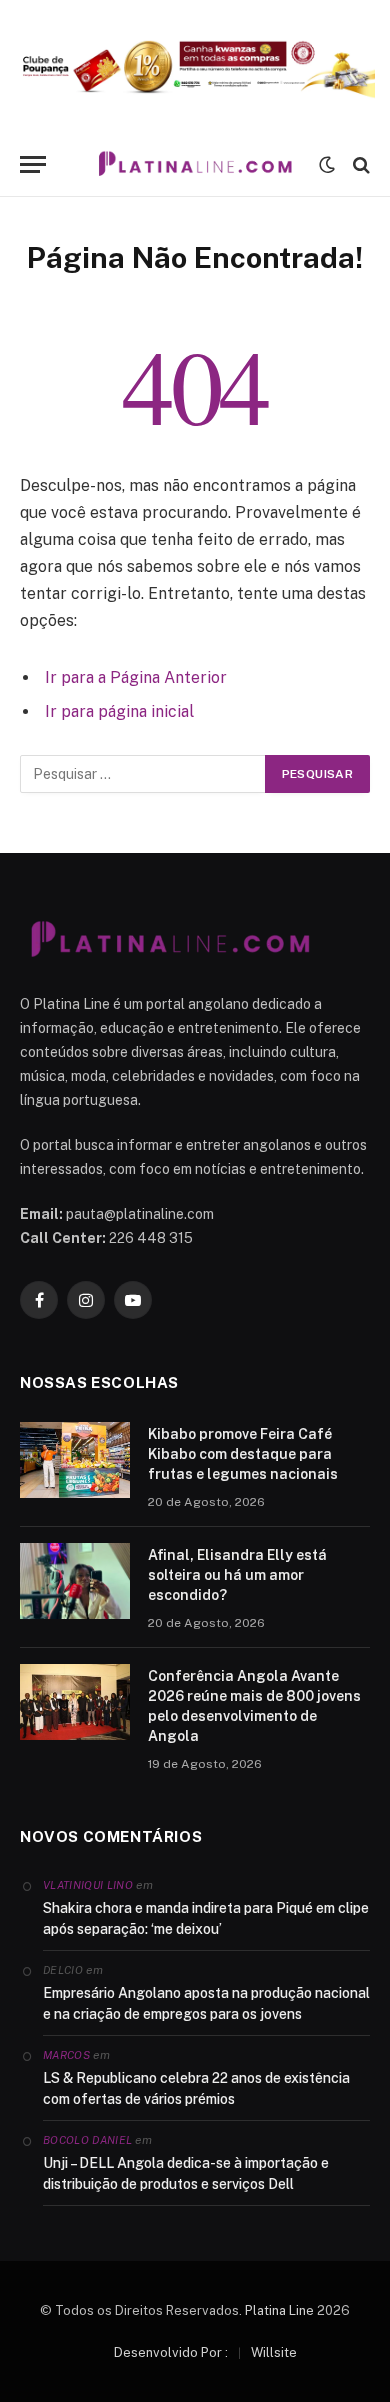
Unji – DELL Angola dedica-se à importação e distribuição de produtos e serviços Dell (186, 2173)
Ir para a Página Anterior (136, 677)
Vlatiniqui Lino (88, 1885)
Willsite (274, 2352)
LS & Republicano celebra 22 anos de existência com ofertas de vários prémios (196, 2088)
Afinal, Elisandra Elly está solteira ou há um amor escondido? (237, 1575)
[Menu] (33, 164)
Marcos (66, 2055)
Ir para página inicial (119, 711)
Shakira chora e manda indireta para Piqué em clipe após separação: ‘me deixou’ (206, 1918)
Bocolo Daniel (87, 2140)
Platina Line (279, 2310)
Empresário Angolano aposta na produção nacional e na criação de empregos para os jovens (206, 2003)
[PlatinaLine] (195, 164)
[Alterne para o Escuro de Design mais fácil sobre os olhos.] (327, 165)
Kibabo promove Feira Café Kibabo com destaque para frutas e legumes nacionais (243, 1454)
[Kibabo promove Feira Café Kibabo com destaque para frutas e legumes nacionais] (75, 1460)
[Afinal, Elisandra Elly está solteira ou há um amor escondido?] (75, 1581)
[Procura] (359, 164)
